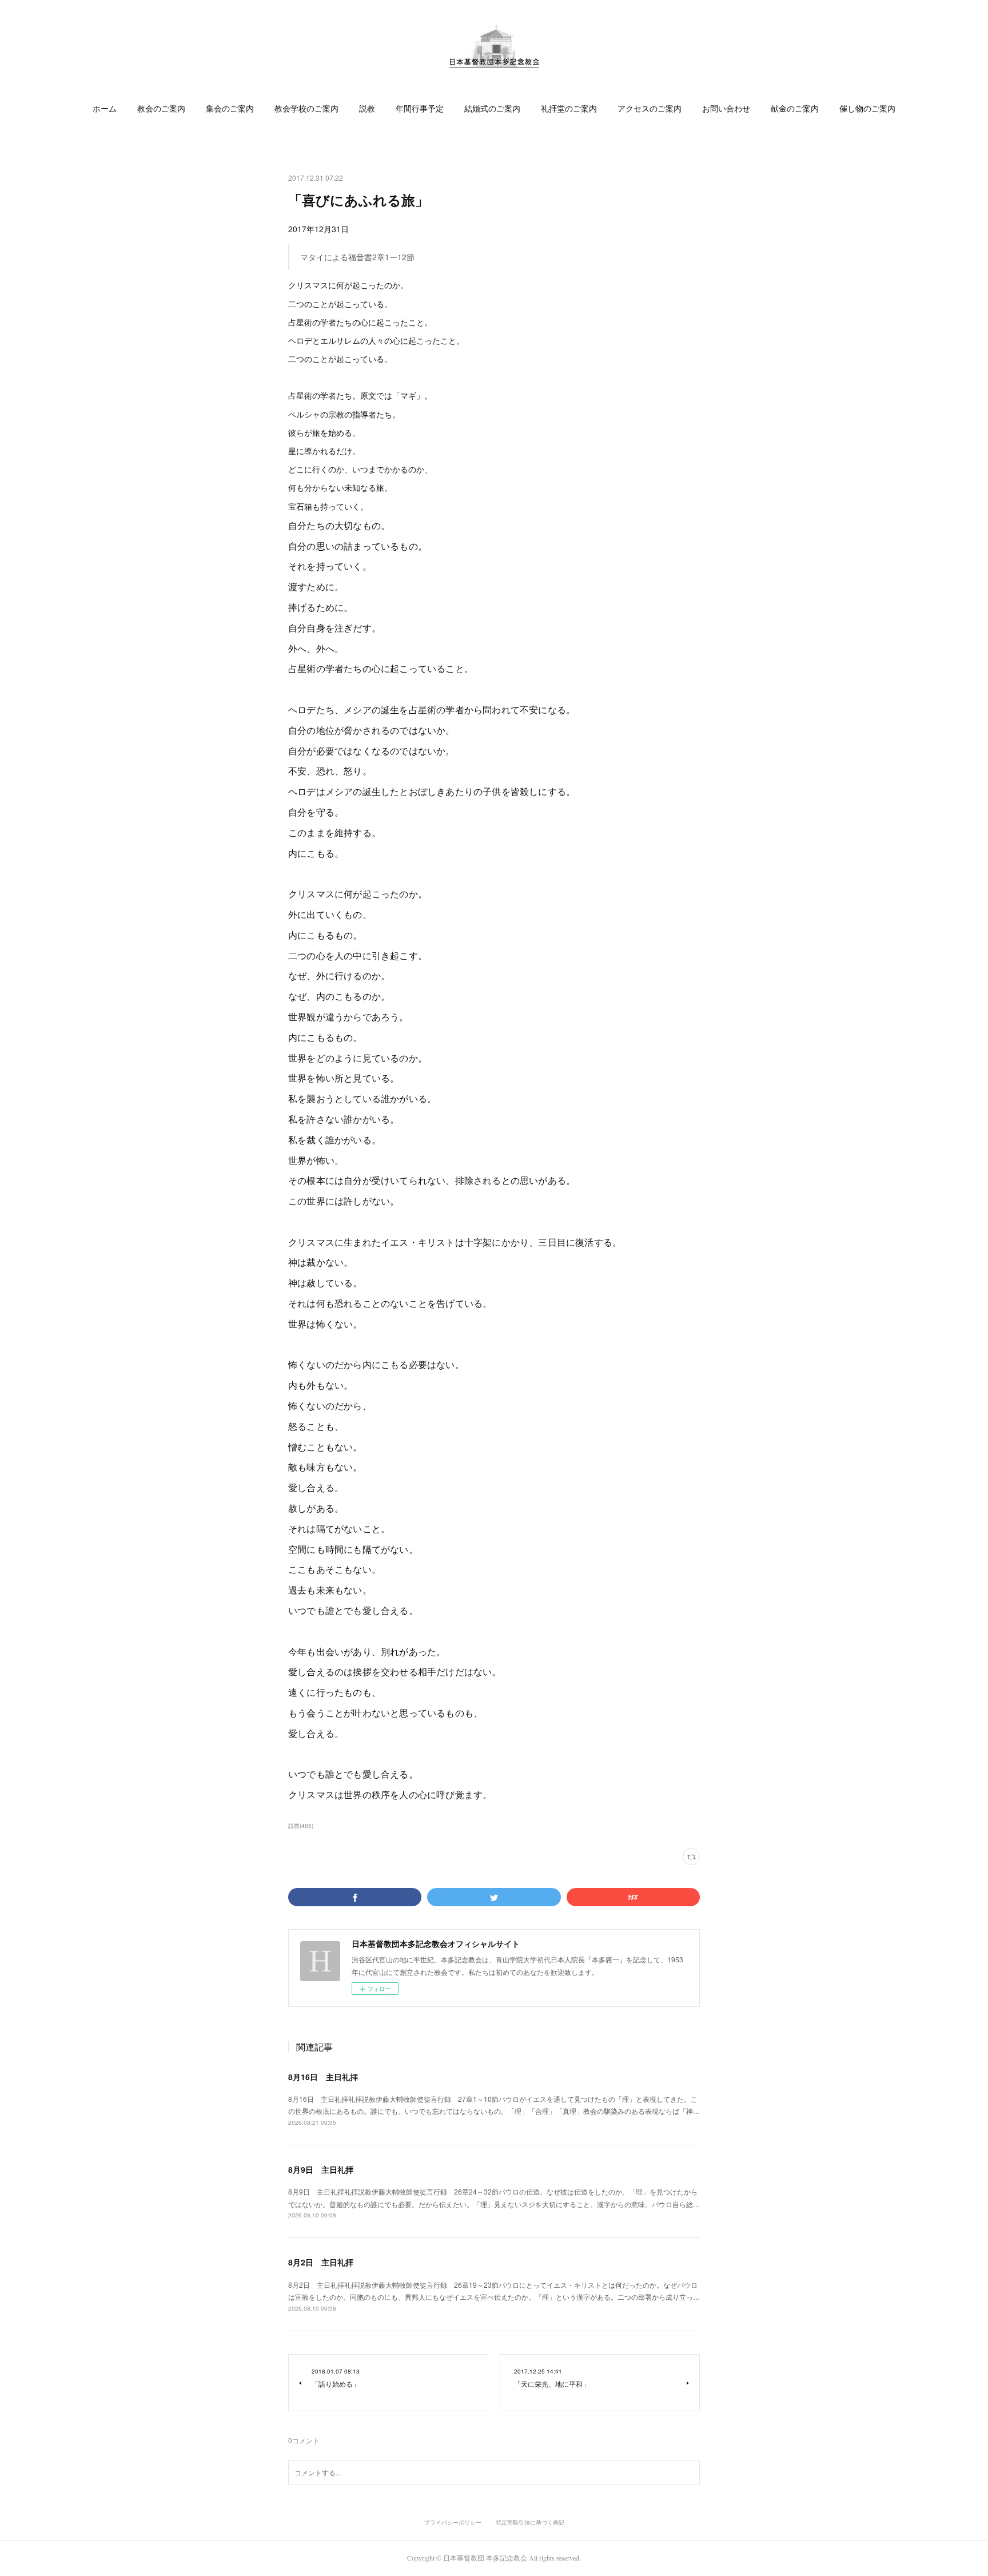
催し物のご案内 (867, 108)
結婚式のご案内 (492, 108)
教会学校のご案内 (306, 108)
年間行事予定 (420, 108)
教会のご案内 (161, 108)
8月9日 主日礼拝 (321, 2169)
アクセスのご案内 (650, 108)
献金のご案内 (795, 108)
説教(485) (301, 1826)
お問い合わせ (726, 108)
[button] (105, 109)
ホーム (105, 108)
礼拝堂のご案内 (569, 108)
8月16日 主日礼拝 (323, 2077)
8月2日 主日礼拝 (321, 2262)
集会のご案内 (230, 108)
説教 (367, 108)
